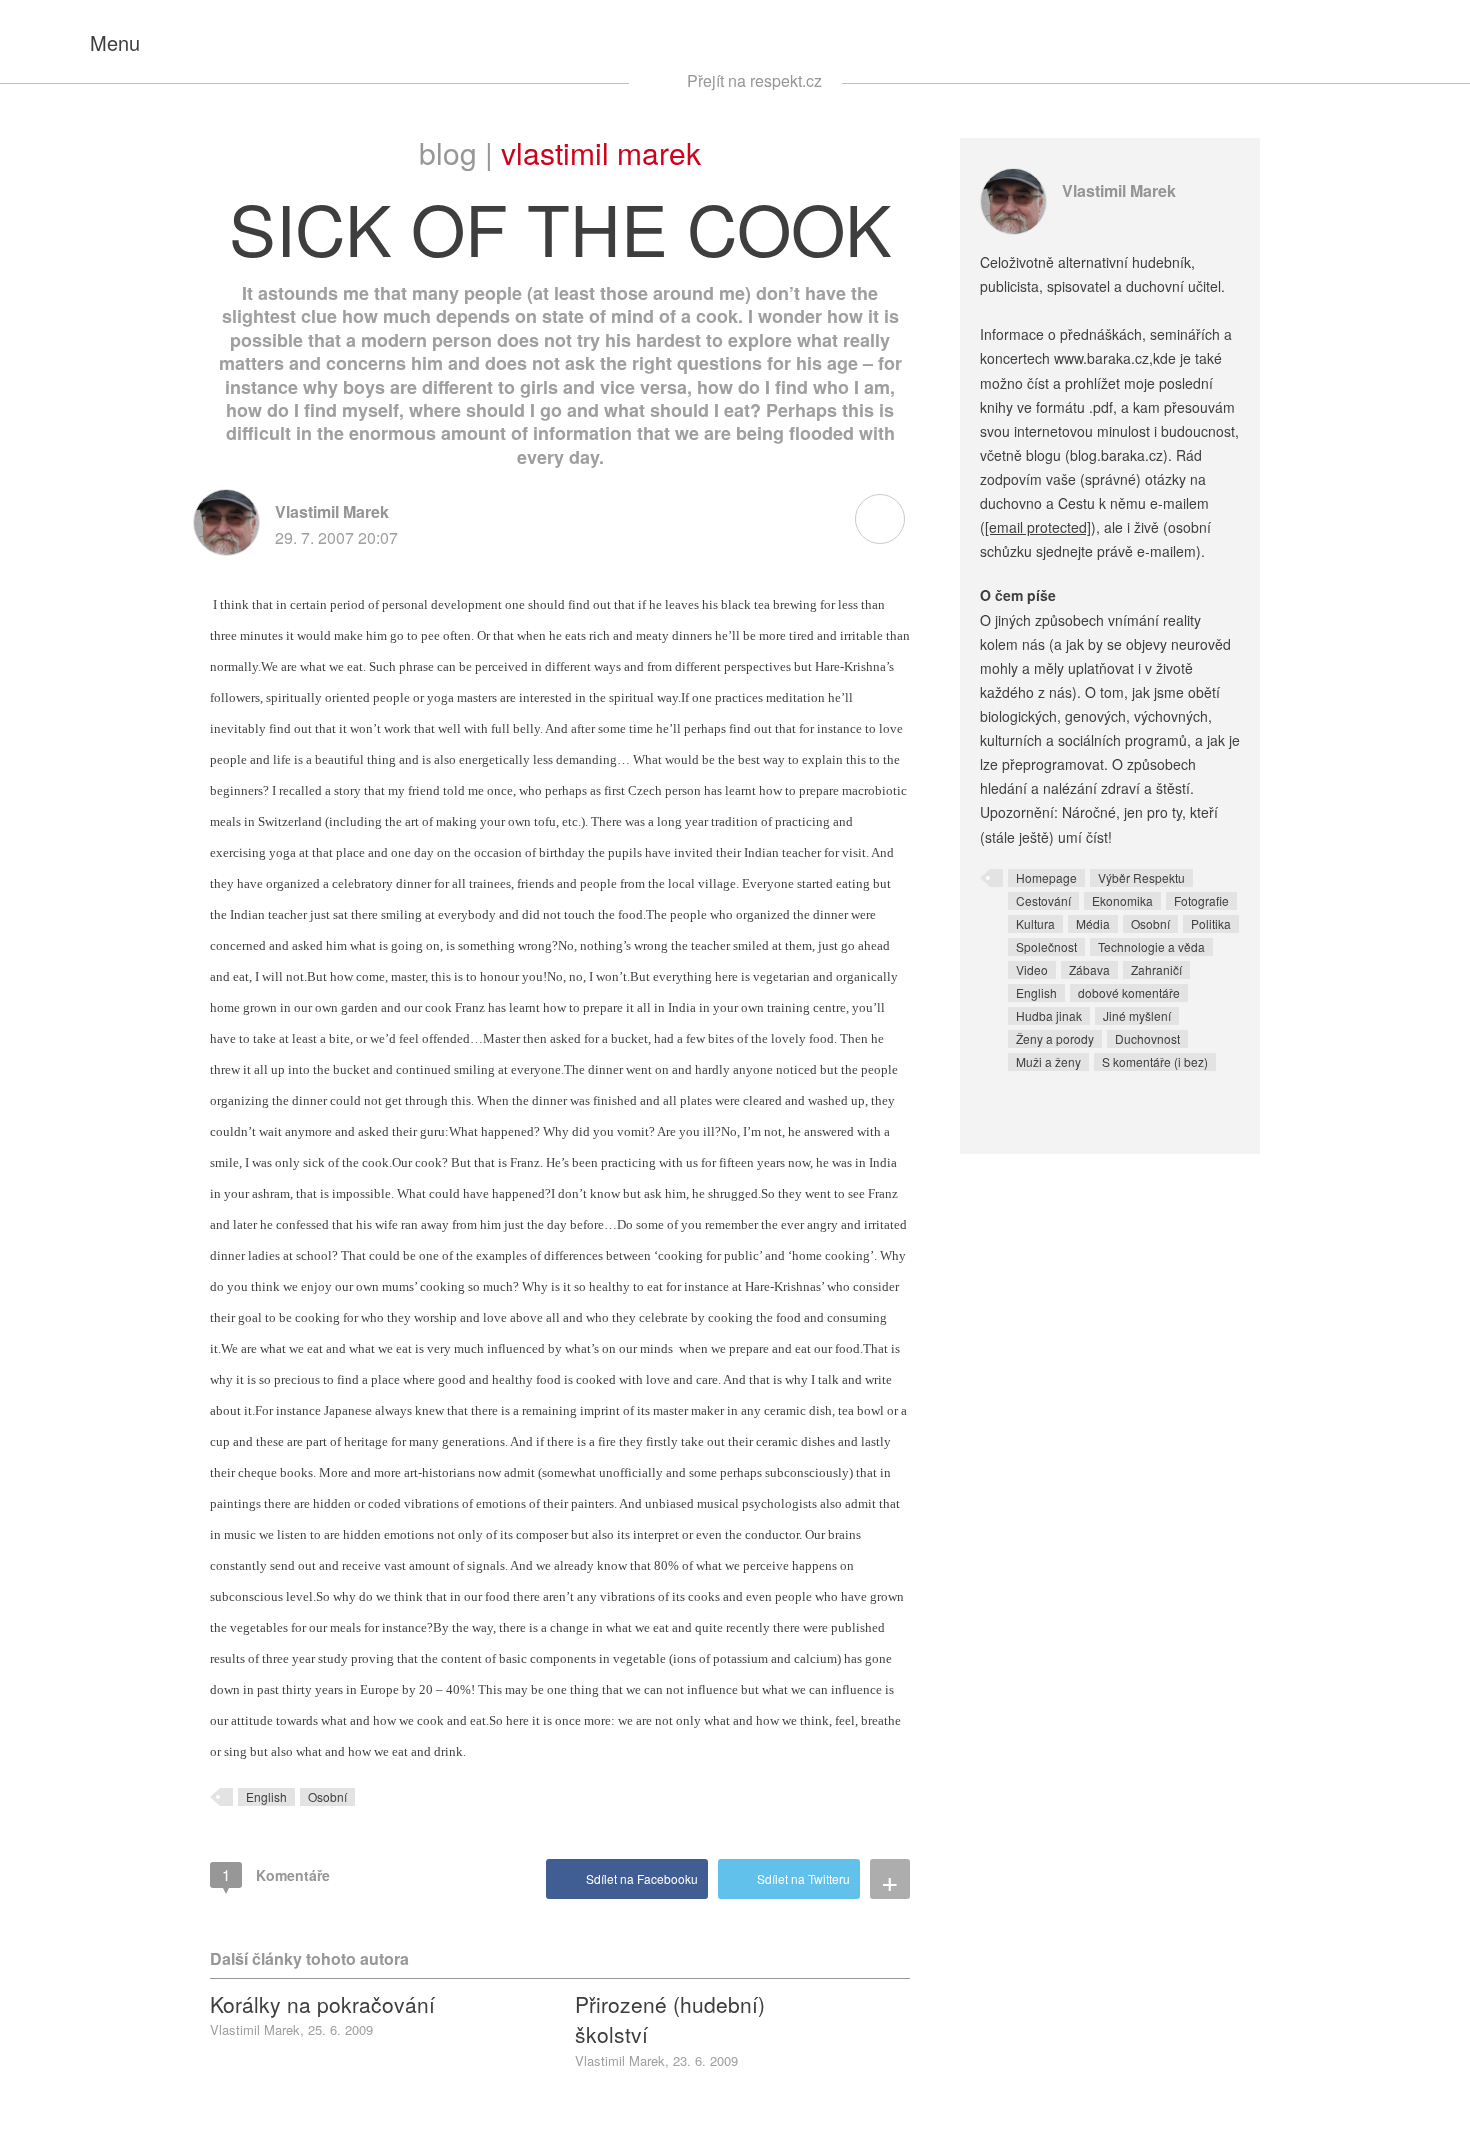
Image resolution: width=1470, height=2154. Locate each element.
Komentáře (276, 1874)
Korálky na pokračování (322, 2004)
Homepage (1046, 877)
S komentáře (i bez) (1155, 1061)
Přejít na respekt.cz (754, 80)
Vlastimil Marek (601, 152)
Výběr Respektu (1141, 877)
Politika (1211, 923)
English (266, 1796)
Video (1032, 969)
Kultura (1035, 923)
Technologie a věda (1151, 946)
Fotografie (1201, 900)
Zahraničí (1156, 969)
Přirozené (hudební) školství (670, 2019)
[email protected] (1038, 527)
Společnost (1046, 946)
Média (1093, 923)
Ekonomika (1122, 900)
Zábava (1089, 969)
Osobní (327, 1796)
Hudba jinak (1049, 1015)
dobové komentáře (1129, 992)
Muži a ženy (1048, 1061)
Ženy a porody (1055, 1038)
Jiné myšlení (1137, 1015)
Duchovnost (1147, 1038)
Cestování (1043, 900)
